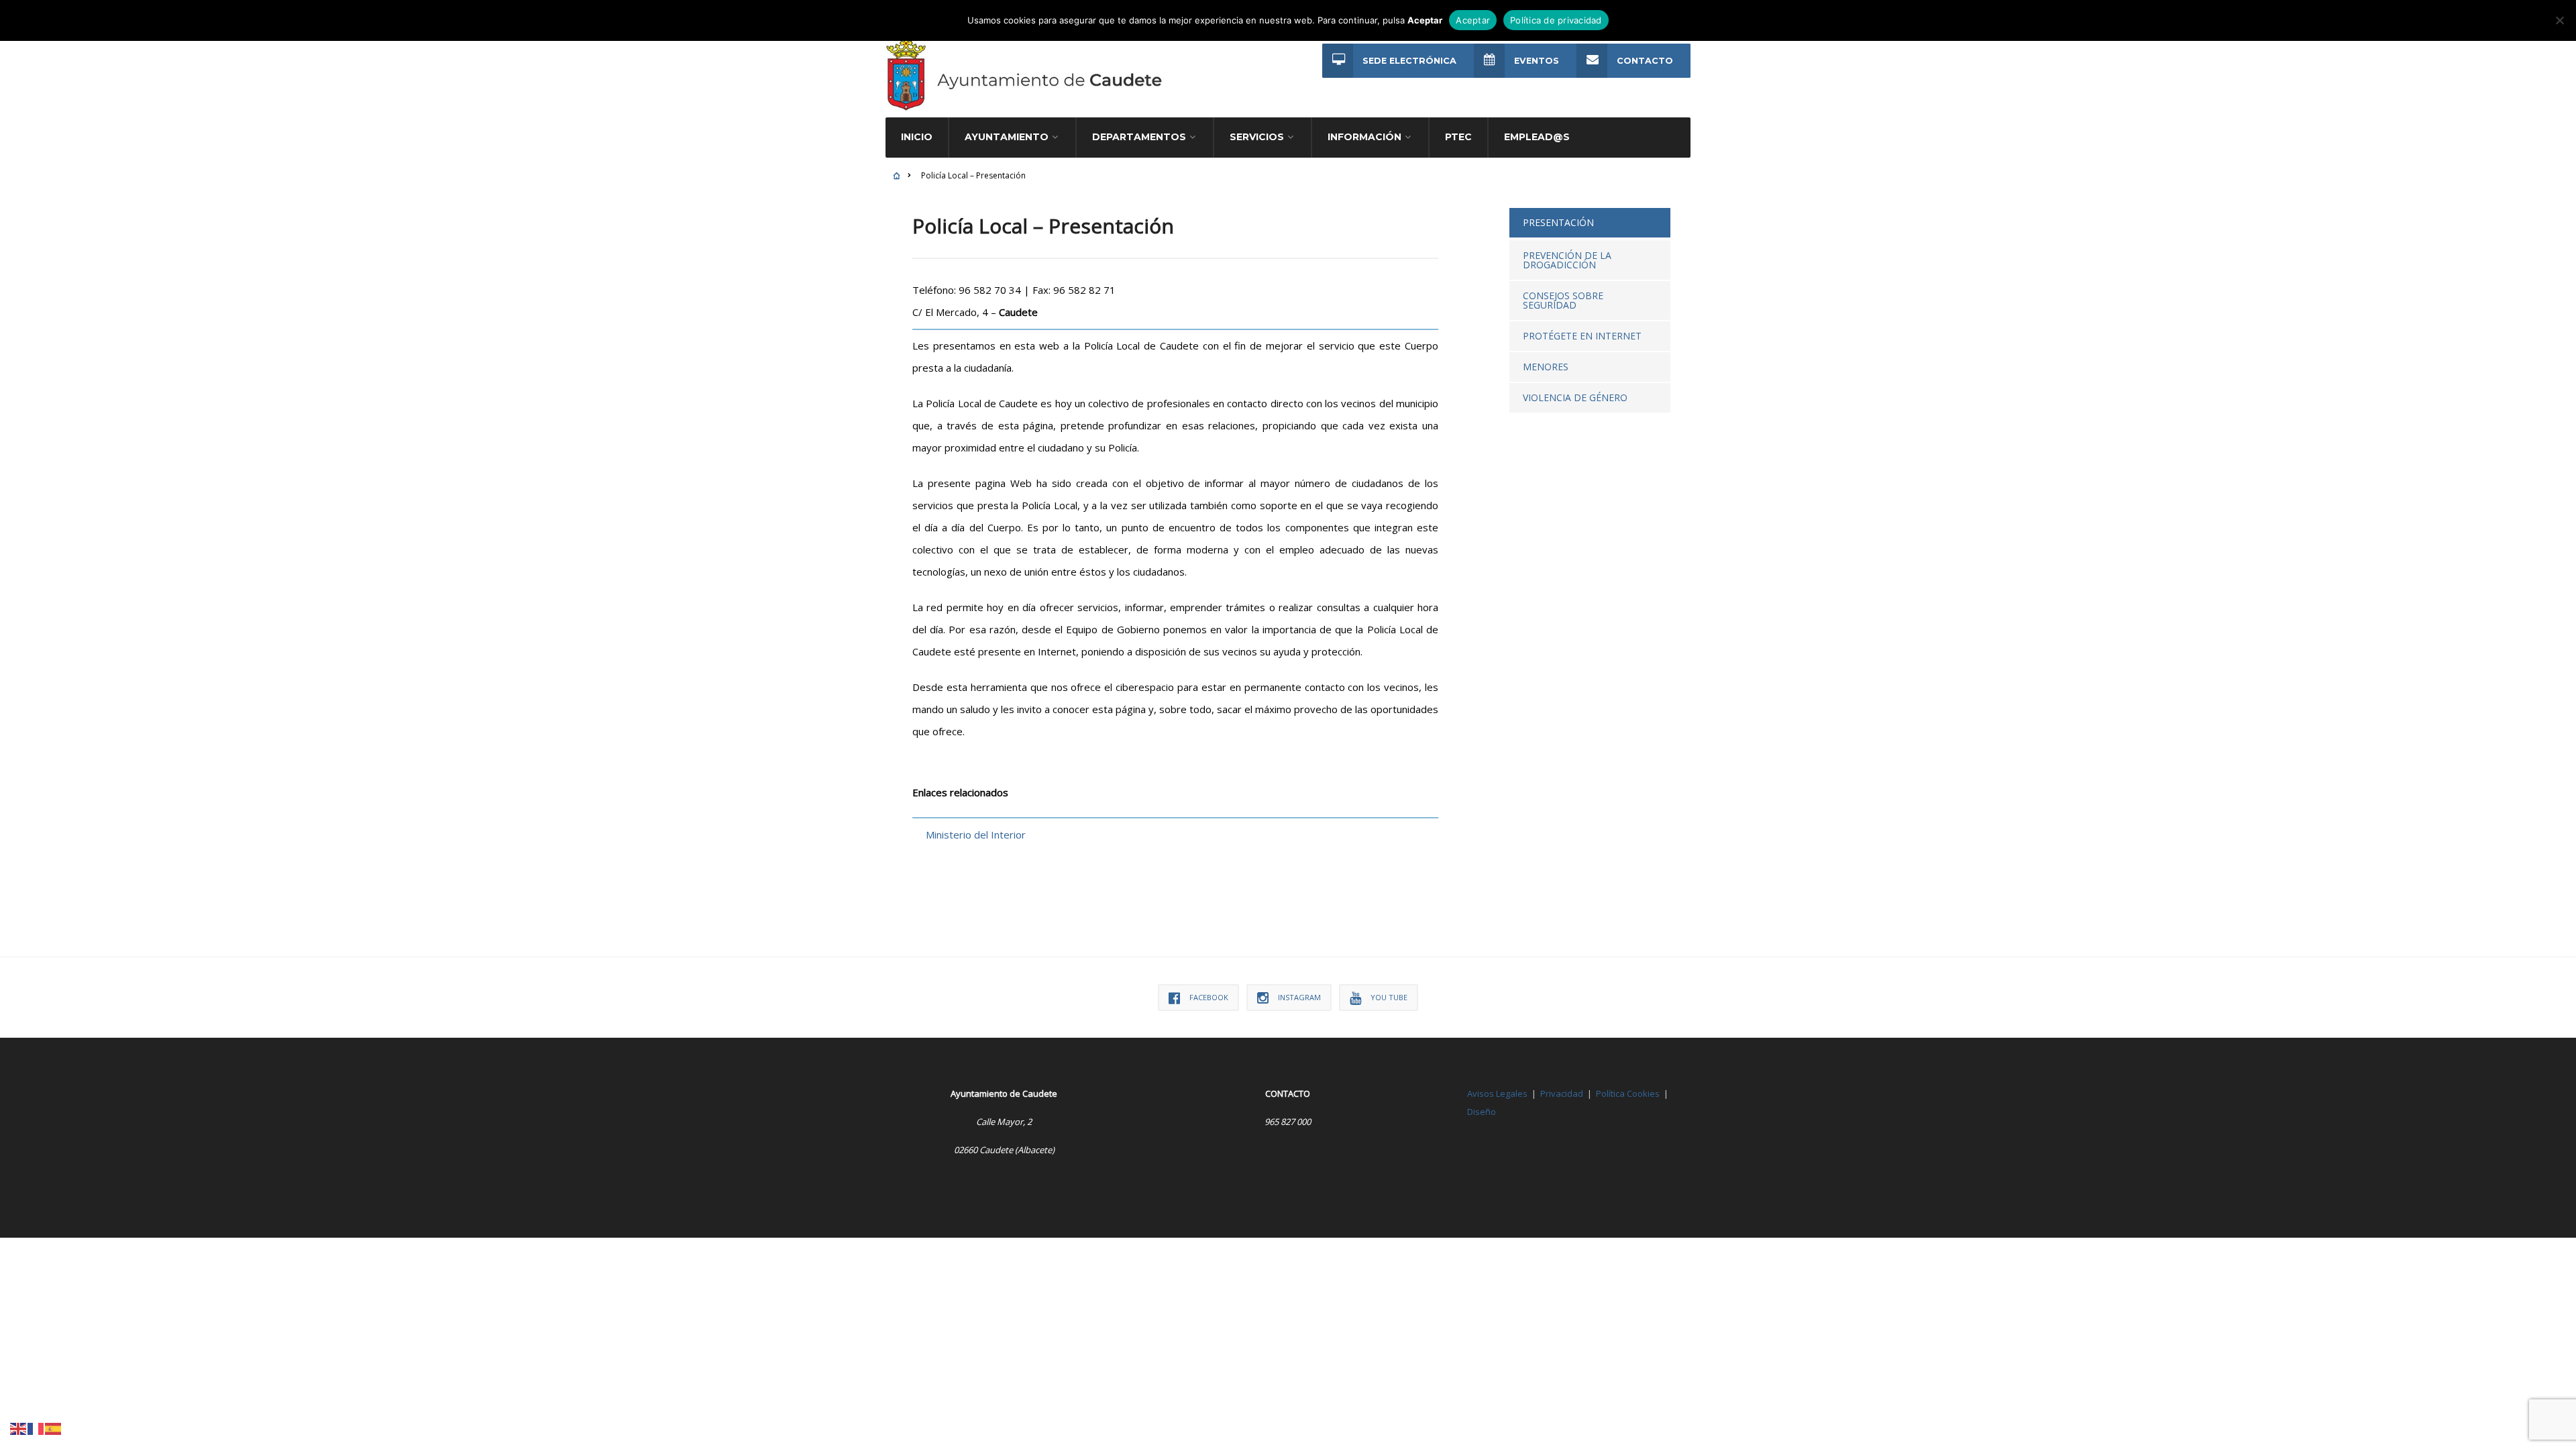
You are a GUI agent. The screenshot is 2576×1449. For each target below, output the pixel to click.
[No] (2559, 20)
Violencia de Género (1575, 397)
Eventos (1537, 61)
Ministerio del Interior (976, 835)
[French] (36, 1428)
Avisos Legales (1497, 1093)
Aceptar (1473, 20)
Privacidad (1562, 1093)
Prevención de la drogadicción (1567, 260)
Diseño (1482, 1112)
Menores (1546, 367)
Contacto (1645, 61)
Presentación (1558, 222)
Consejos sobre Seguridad (1563, 300)
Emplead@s (1537, 137)
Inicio (917, 137)
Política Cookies (1628, 1093)
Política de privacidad (1556, 20)
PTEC (1458, 137)
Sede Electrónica (1409, 61)
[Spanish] (54, 1428)
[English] (19, 1428)
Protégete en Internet (1582, 336)
